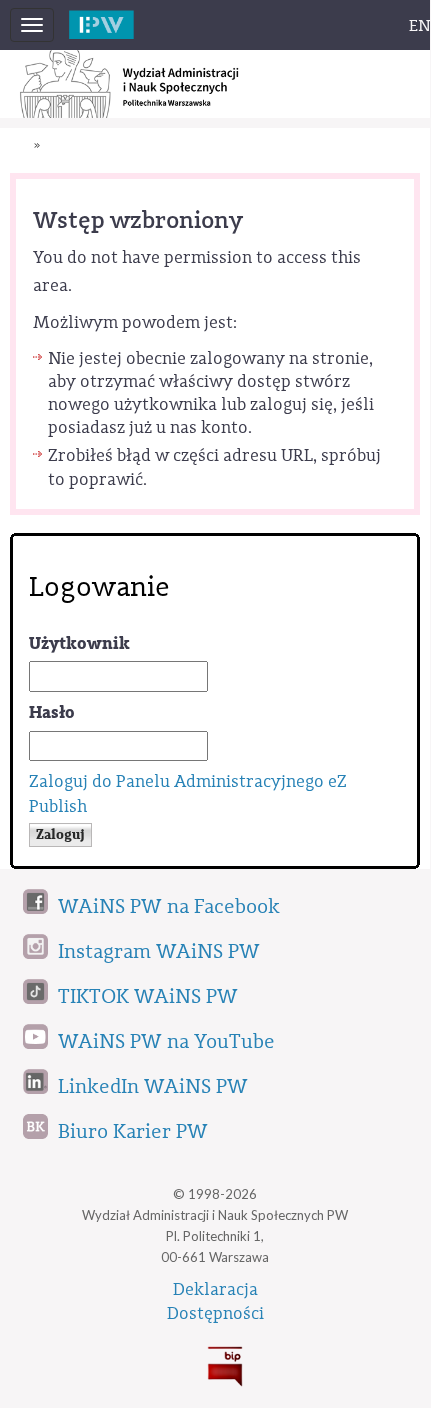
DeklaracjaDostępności (215, 1302)
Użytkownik (79, 643)
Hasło (52, 712)
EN (420, 26)
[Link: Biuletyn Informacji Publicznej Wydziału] (215, 1362)
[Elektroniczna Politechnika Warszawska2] (123, 19)
